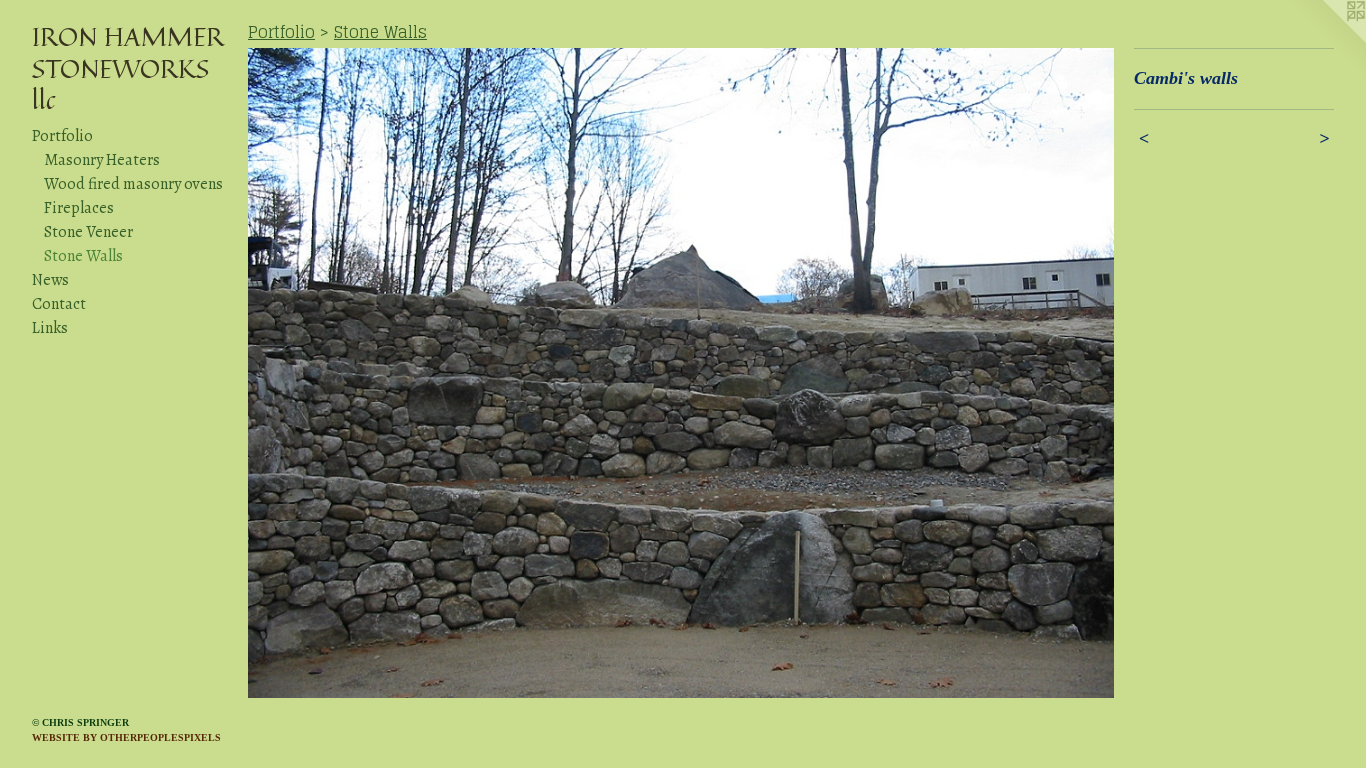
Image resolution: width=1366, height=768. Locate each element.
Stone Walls (83, 256)
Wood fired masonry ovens (133, 184)
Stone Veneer (88, 232)
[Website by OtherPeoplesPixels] (1326, 40)
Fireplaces (79, 208)
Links (50, 328)
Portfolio (62, 136)
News (50, 280)
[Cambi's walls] (681, 373)
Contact (59, 304)
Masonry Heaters (102, 160)
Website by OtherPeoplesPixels (126, 737)
